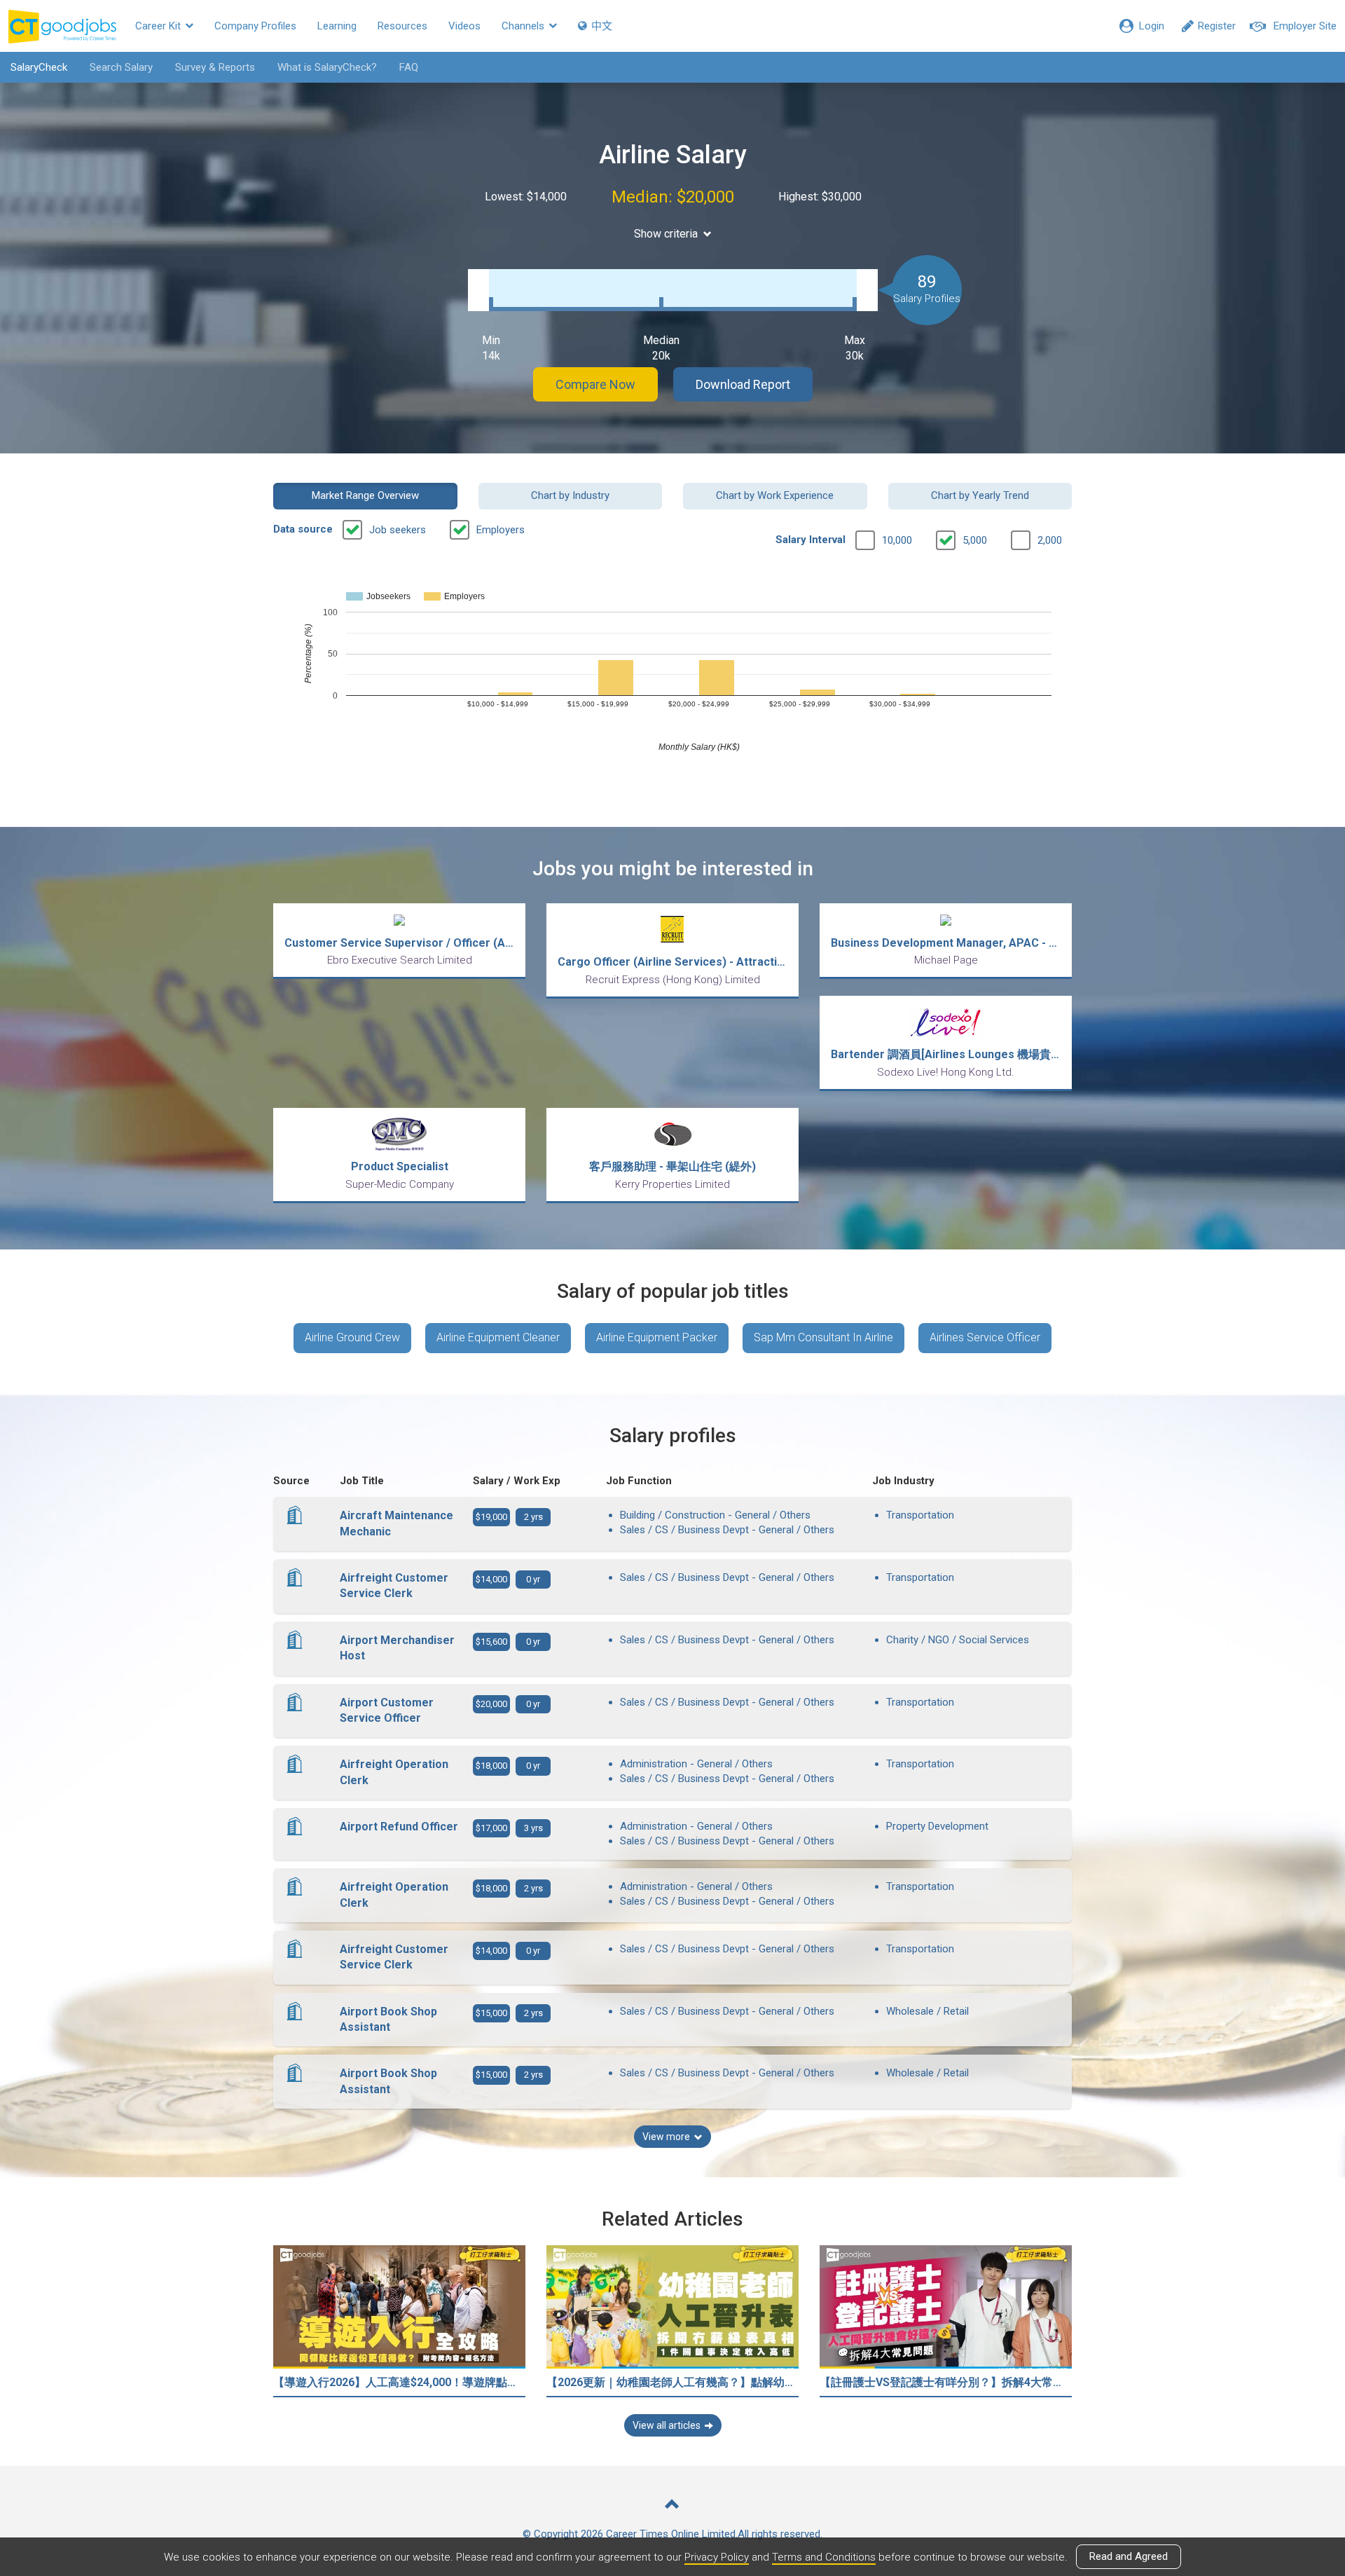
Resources (402, 26)
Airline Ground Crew (352, 1337)
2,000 (1050, 540)
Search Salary (121, 67)
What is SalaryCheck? (327, 67)
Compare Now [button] (595, 384)
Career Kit (159, 26)
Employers (501, 530)
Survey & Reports (215, 67)
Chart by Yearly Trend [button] (980, 495)
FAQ (409, 67)
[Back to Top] (672, 2506)
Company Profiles (255, 26)
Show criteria (666, 234)
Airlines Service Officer (985, 1337)
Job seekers (398, 530)
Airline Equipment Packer (657, 1337)
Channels (524, 26)
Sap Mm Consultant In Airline (823, 1337)
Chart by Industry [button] (570, 495)
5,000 (975, 540)
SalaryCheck (39, 67)
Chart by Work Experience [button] (775, 495)
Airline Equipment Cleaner (498, 1337)
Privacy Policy (717, 2557)
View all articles (667, 2425)
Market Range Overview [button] (365, 495)
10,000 (897, 540)
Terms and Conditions (824, 2557)
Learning (337, 26)
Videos (464, 26)
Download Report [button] (743, 384)
